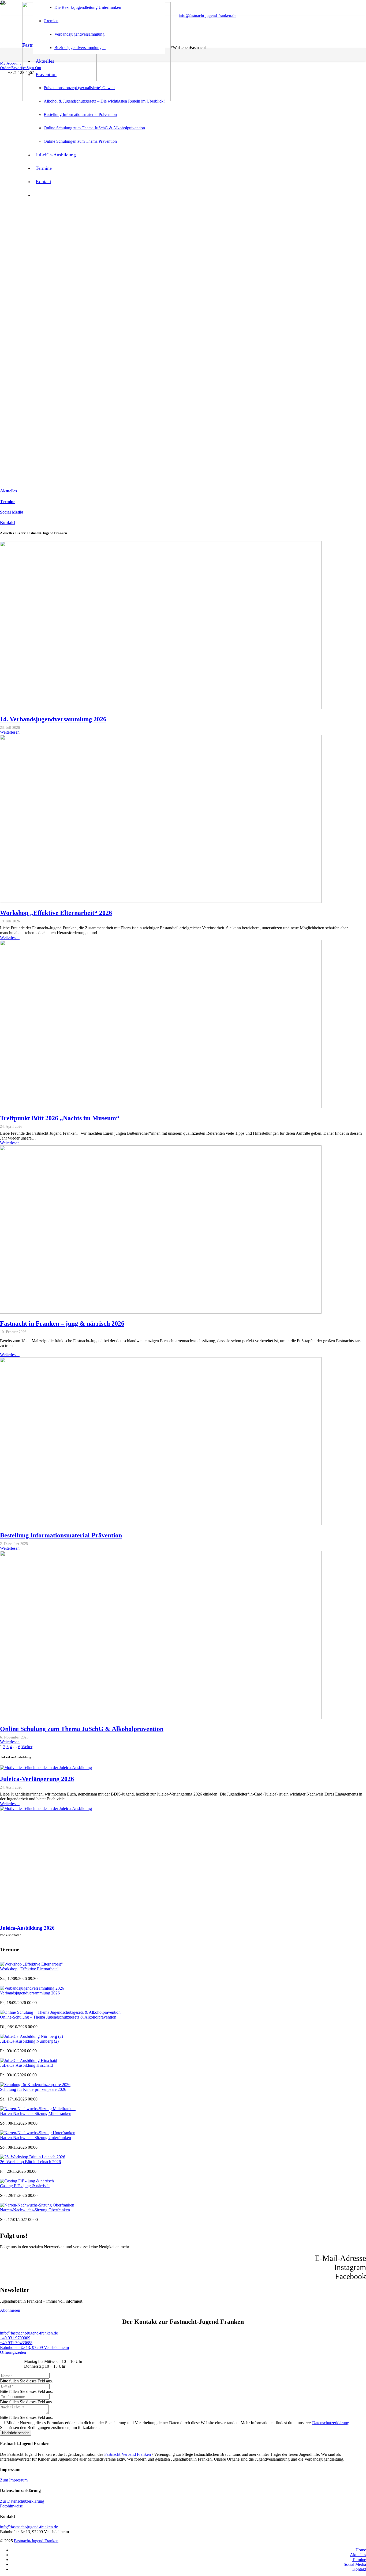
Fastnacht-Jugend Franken (36, 2541)
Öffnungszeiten (13, 2352)
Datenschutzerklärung (331, 2423)
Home (361, 2550)
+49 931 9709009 (15, 2338)
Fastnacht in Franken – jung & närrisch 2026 (62, 1323)
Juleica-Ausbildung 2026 (27, 1928)
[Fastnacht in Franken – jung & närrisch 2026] (161, 1312)
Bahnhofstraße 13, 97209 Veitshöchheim (34, 2347)
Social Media (12, 512)
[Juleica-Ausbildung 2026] (46, 1809)
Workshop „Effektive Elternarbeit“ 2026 (56, 913)
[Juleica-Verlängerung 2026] (46, 1768)
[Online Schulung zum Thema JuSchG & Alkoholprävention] (161, 1717)
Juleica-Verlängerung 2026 (37, 1779)
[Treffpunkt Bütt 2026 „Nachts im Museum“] (161, 1107)
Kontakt (8, 523)
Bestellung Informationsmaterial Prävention (61, 1535)
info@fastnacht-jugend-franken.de (29, 2333)
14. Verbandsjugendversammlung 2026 (53, 719)
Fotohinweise (11, 2506)
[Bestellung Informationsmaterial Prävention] (161, 1524)
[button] (10, 63)
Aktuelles (8, 491)
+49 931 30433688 (16, 2343)
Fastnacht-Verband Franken (128, 2454)
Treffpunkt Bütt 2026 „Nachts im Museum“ (60, 1118)
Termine (8, 502)
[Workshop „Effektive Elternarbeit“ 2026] (161, 901)
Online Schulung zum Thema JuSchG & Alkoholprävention (82, 1729)
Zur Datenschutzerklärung (22, 2501)
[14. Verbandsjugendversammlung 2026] (161, 708)
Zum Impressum (14, 2480)
